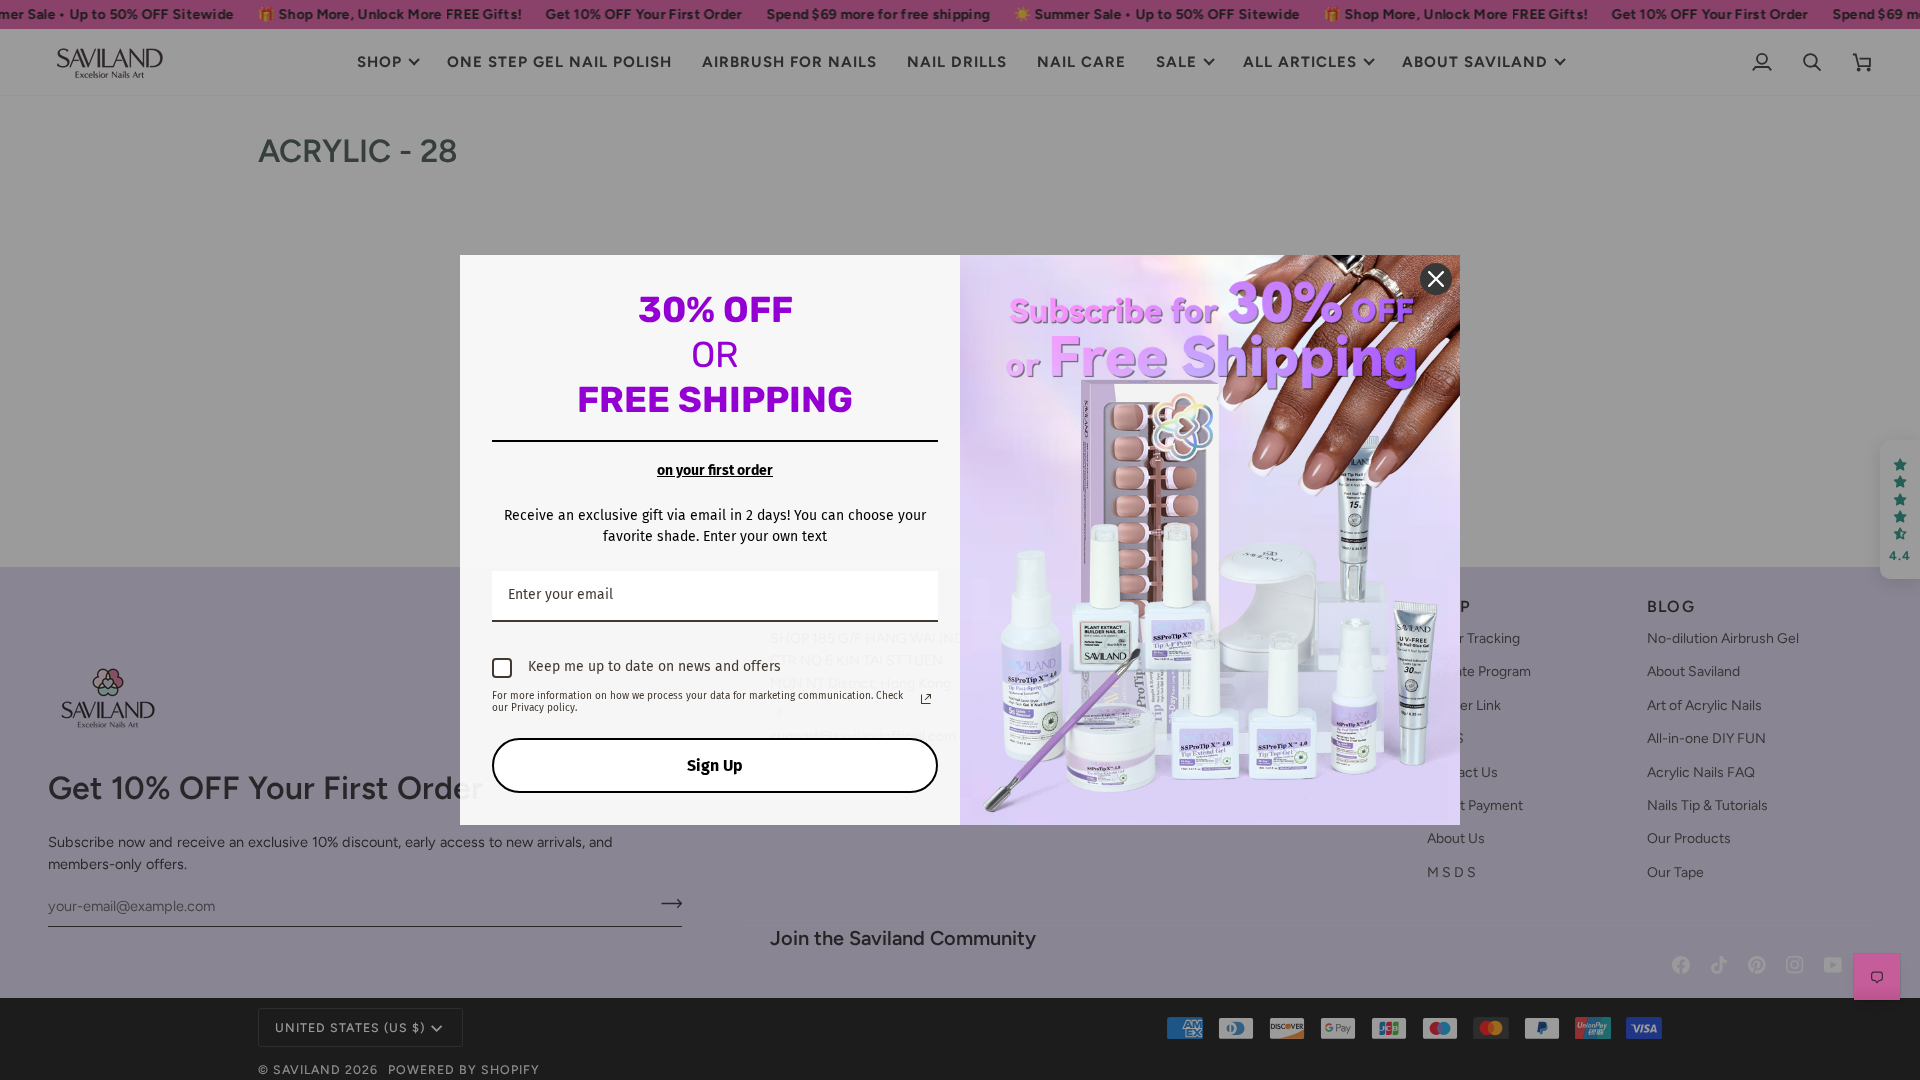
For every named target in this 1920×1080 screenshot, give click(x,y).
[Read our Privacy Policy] (926, 699)
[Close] (1436, 279)
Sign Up (715, 765)
